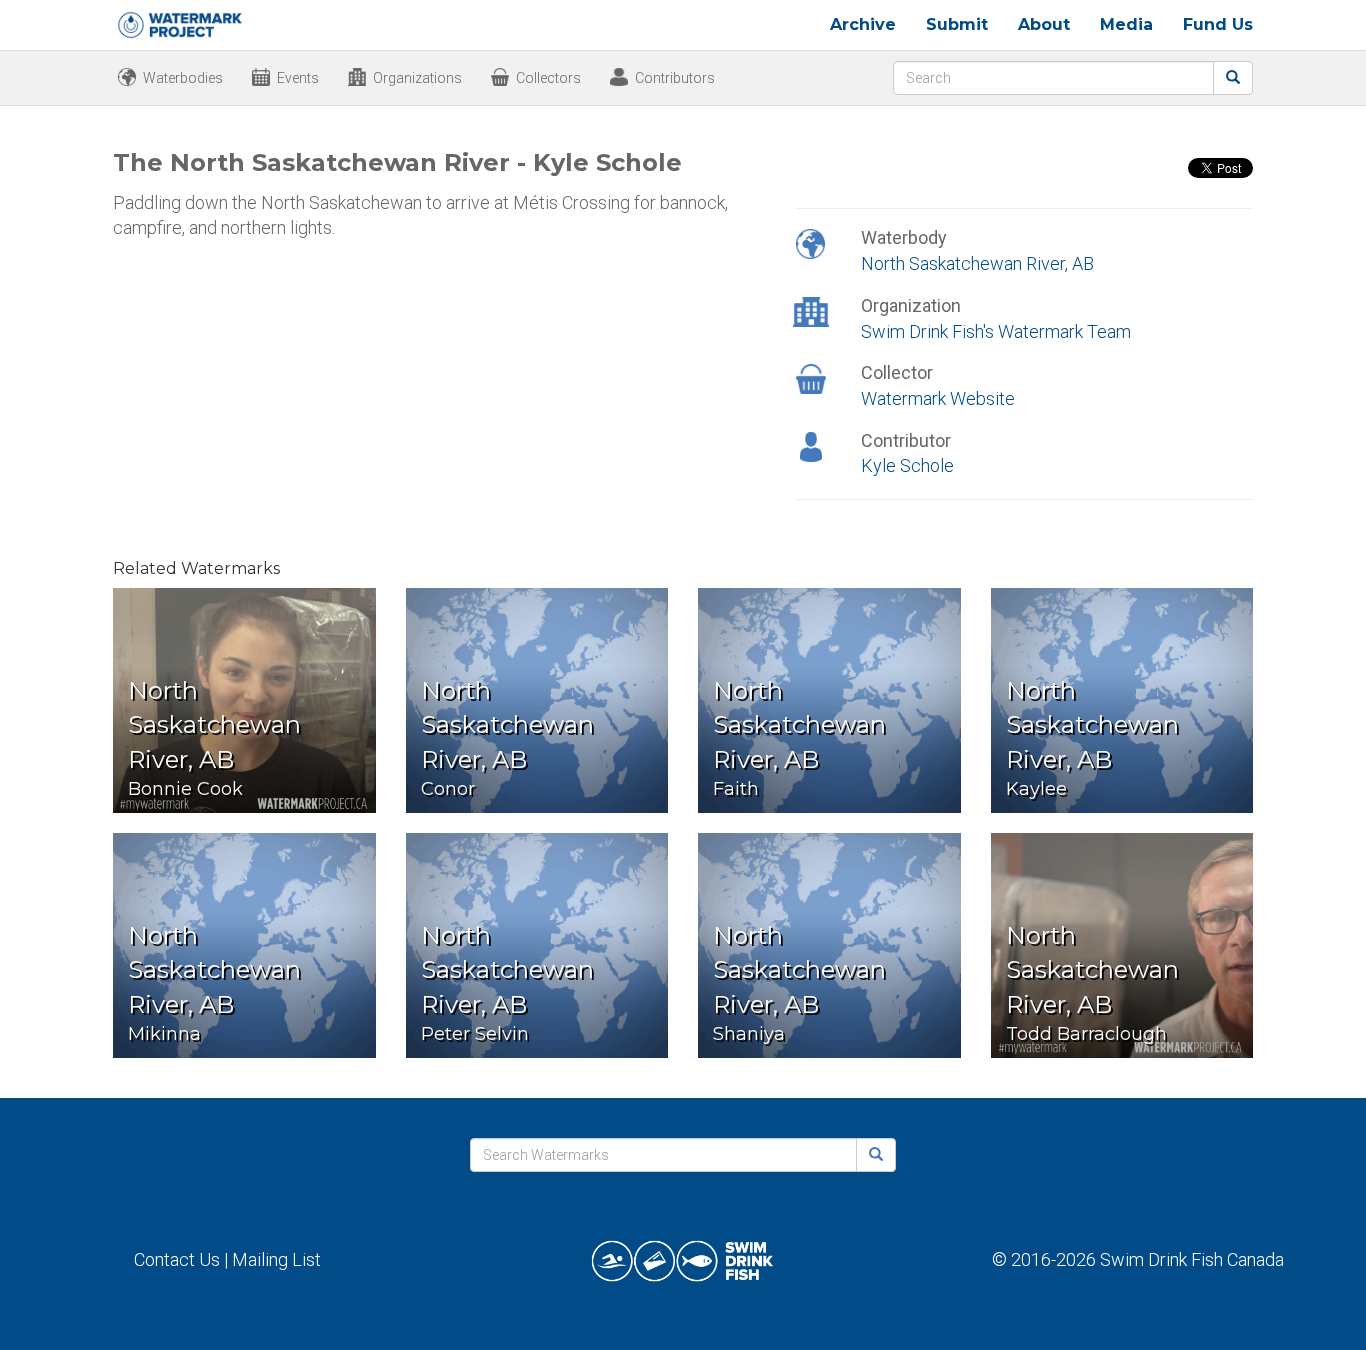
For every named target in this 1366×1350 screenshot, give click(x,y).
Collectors (548, 78)
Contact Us (177, 1259)
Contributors (675, 78)
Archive (863, 24)
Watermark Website (938, 398)
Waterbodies (183, 78)
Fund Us (1218, 24)
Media (1126, 24)
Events (298, 78)
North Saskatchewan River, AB (977, 263)
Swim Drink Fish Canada (1192, 1259)
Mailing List (276, 1259)
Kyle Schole (907, 465)
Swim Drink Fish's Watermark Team (996, 331)
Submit (957, 24)
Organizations (417, 78)
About (1044, 24)
